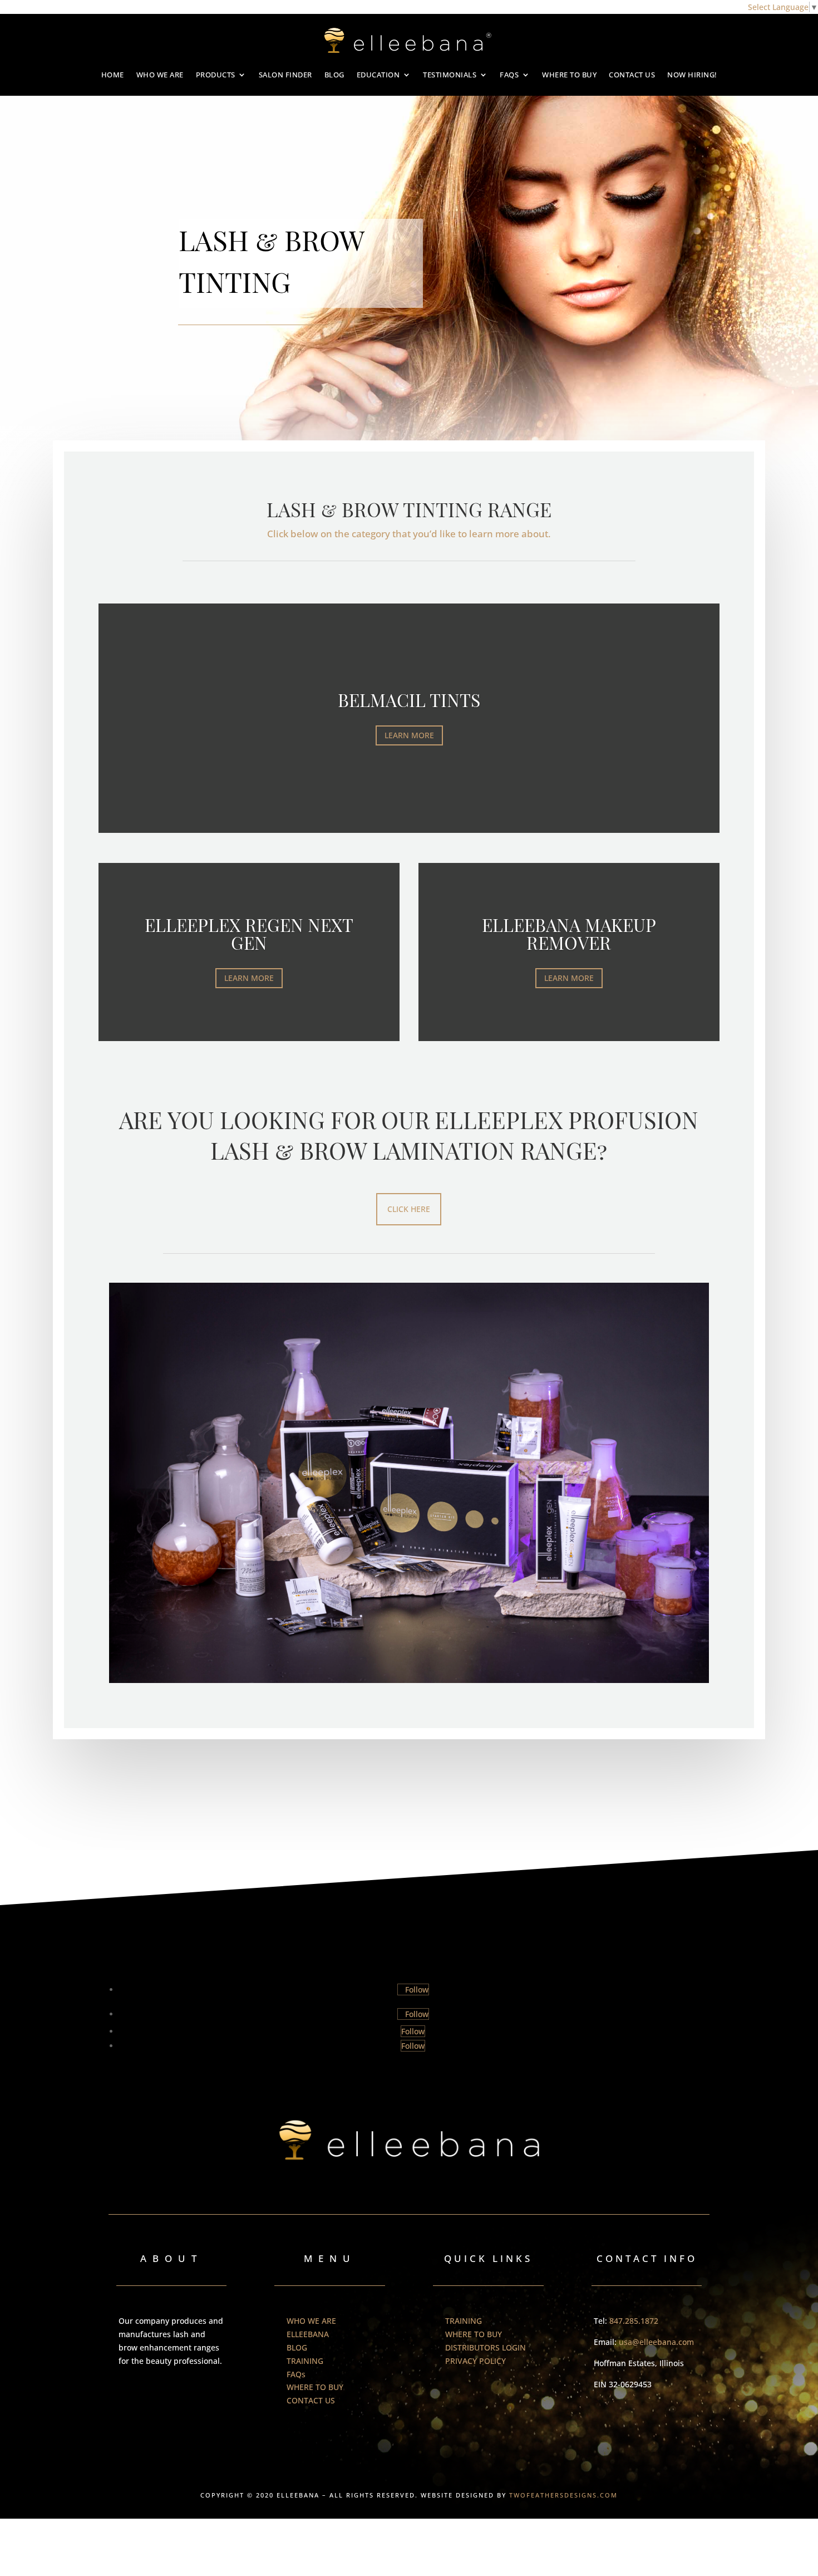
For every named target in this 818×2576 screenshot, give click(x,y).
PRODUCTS (216, 75)
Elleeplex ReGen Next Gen (249, 933)
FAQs (509, 75)
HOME (113, 75)
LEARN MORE (409, 735)
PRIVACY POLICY (475, 2361)
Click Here (409, 1209)
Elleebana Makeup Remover (569, 933)
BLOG (334, 75)
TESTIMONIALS (450, 75)
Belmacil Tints (409, 700)
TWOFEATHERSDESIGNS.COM (563, 2495)
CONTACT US (632, 75)
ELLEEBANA (308, 2334)
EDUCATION (378, 75)
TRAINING (305, 2361)
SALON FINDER (285, 75)
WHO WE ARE (160, 75)
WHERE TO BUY (569, 75)
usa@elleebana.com (656, 2342)
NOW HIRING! (692, 75)
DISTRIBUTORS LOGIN (486, 2347)
